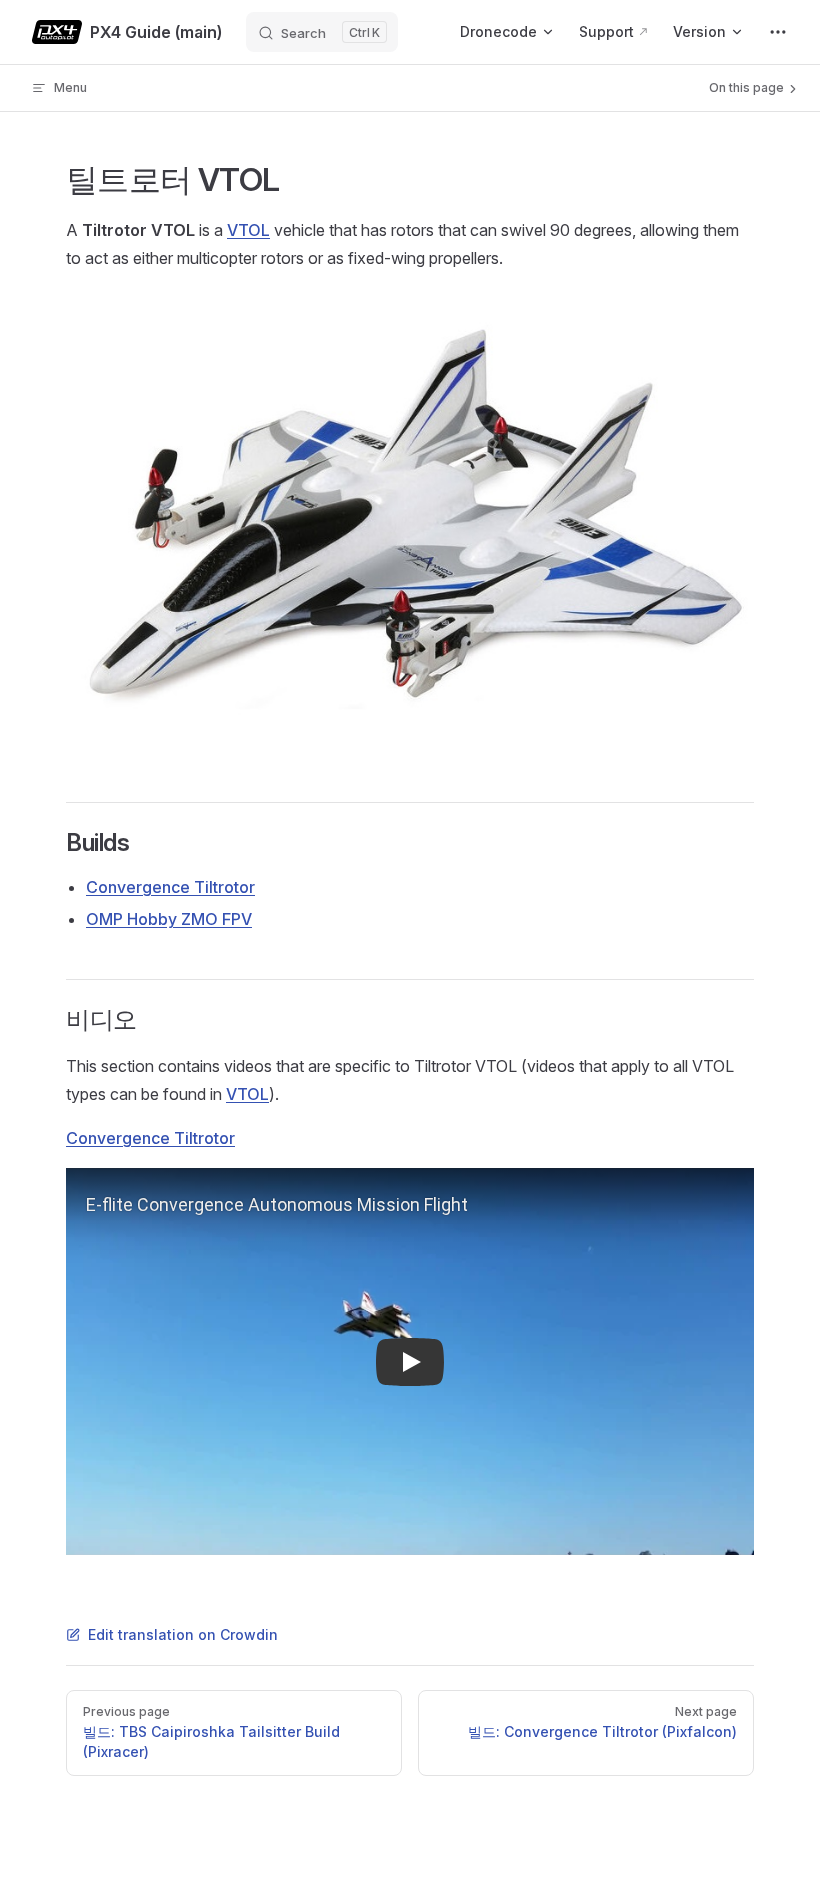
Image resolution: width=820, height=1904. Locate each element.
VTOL (248, 230)
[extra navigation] (778, 32)
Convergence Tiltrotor (170, 887)
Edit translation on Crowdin (183, 1634)
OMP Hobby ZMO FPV (169, 919)
